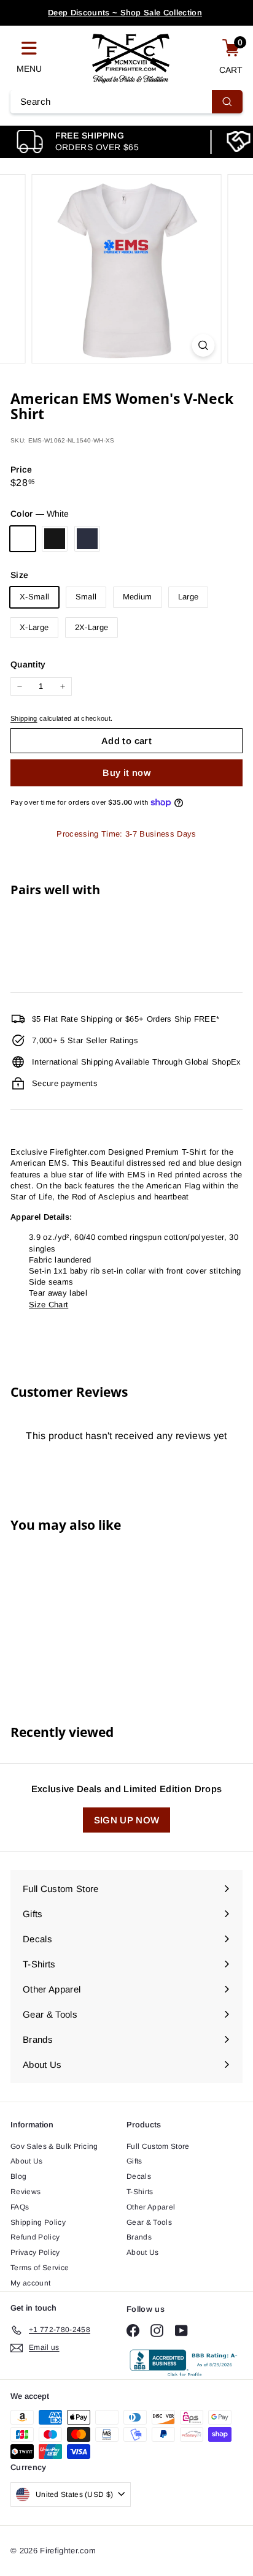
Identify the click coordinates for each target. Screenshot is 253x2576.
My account (30, 2283)
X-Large (34, 627)
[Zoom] (204, 345)
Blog (18, 2176)
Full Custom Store (158, 2146)
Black (55, 539)
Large (189, 597)
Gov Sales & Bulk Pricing (54, 2146)
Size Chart (49, 1305)
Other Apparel (151, 2207)
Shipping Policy (38, 2222)
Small (86, 597)
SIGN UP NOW (127, 1820)
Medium (138, 597)
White (23, 539)
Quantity (28, 664)
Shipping (24, 718)
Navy (87, 539)
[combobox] (126, 102)
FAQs (20, 2207)
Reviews (25, 2192)
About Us (27, 2161)
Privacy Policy (35, 2252)
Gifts (134, 2161)
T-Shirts (140, 2192)
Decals (139, 2176)
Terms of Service (40, 2268)
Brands (139, 2237)
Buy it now (126, 773)
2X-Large (92, 627)
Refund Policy (35, 2237)
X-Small (34, 597)
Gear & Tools (149, 2222)
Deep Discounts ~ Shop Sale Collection (125, 13)
